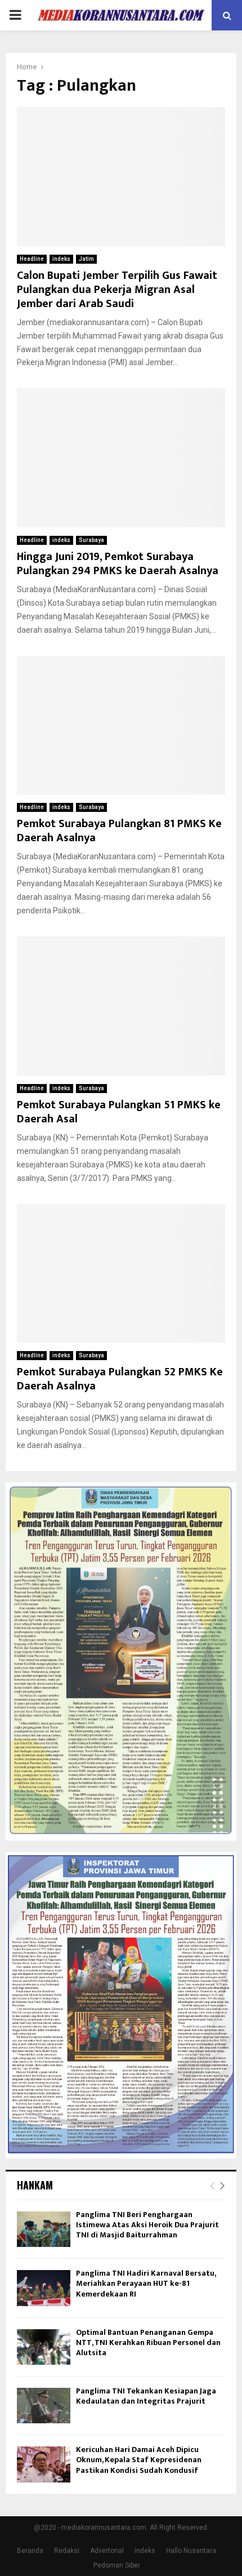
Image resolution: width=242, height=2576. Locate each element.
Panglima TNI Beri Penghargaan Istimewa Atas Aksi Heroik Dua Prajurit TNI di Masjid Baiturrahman (147, 2225)
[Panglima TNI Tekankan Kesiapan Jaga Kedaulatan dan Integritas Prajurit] (44, 2406)
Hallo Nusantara (191, 2551)
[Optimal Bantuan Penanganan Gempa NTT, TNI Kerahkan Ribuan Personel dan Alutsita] (44, 2347)
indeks (61, 259)
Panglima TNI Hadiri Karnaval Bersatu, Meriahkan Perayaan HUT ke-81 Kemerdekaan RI (146, 2283)
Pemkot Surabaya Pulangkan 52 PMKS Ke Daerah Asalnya (120, 1379)
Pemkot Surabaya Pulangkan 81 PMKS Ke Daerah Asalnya (119, 831)
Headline (32, 259)
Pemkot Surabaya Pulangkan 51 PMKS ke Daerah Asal (119, 1112)
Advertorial (107, 2551)
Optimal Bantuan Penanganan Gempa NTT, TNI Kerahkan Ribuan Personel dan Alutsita (148, 2342)
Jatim (86, 259)
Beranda (30, 2551)
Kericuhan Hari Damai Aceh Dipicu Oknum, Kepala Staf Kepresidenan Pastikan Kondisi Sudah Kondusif (139, 2460)
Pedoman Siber (117, 2565)
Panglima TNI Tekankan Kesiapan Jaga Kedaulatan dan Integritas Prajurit (146, 2396)
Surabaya (91, 540)
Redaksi (67, 2551)
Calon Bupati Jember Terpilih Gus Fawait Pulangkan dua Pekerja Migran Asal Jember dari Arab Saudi (117, 290)
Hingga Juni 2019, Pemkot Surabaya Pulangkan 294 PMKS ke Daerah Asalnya (118, 564)
